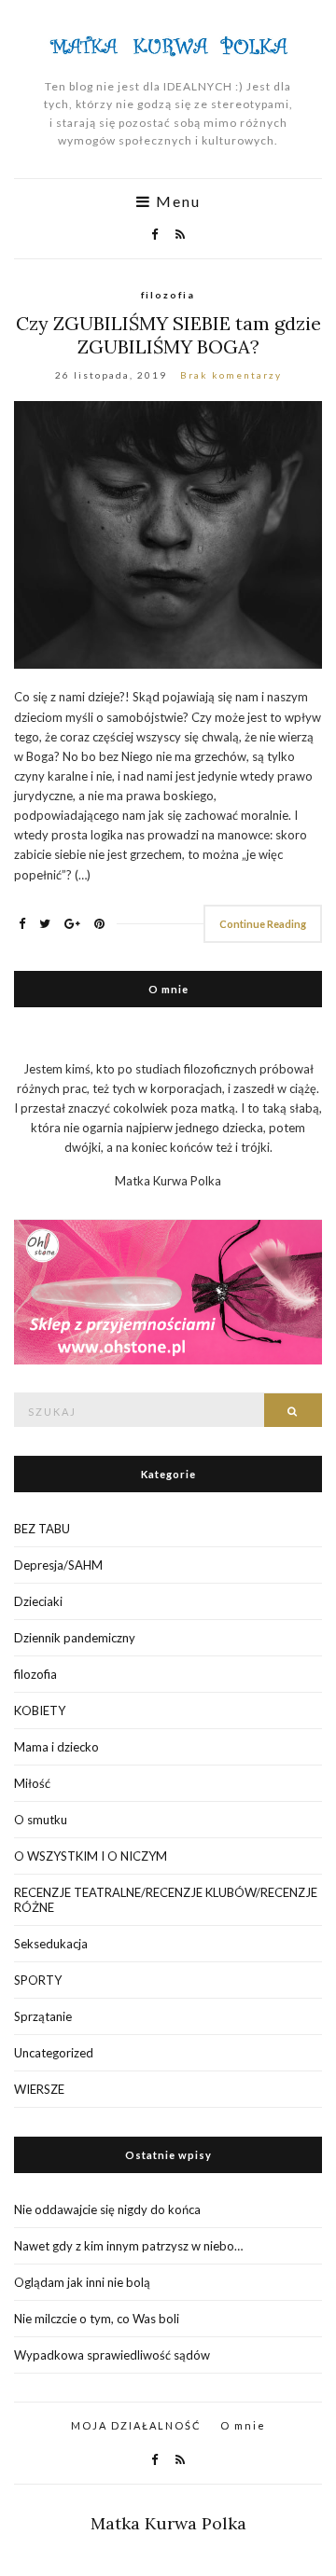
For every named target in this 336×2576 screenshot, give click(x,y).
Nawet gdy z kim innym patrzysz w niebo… (128, 2246)
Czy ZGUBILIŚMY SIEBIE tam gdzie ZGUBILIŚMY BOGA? (168, 335)
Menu (176, 201)
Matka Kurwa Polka (168, 2523)
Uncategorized (54, 2053)
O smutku (41, 1820)
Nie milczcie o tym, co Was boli (97, 2319)
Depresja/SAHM (58, 1565)
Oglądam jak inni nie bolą (82, 2282)
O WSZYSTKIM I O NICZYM (91, 1856)
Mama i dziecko (56, 1747)
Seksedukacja (51, 1944)
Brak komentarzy (231, 375)
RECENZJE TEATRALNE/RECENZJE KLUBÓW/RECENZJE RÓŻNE (166, 1900)
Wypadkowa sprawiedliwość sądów (112, 2355)
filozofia (168, 295)
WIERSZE (39, 2089)
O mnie (243, 2425)
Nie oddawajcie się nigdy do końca (107, 2209)
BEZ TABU (42, 1529)
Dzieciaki (38, 1601)
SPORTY (38, 1980)
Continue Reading (263, 924)
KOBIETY (40, 1710)
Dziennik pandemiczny (75, 1638)
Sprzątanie (43, 2016)
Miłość (32, 1783)
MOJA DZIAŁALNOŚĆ (136, 2425)
